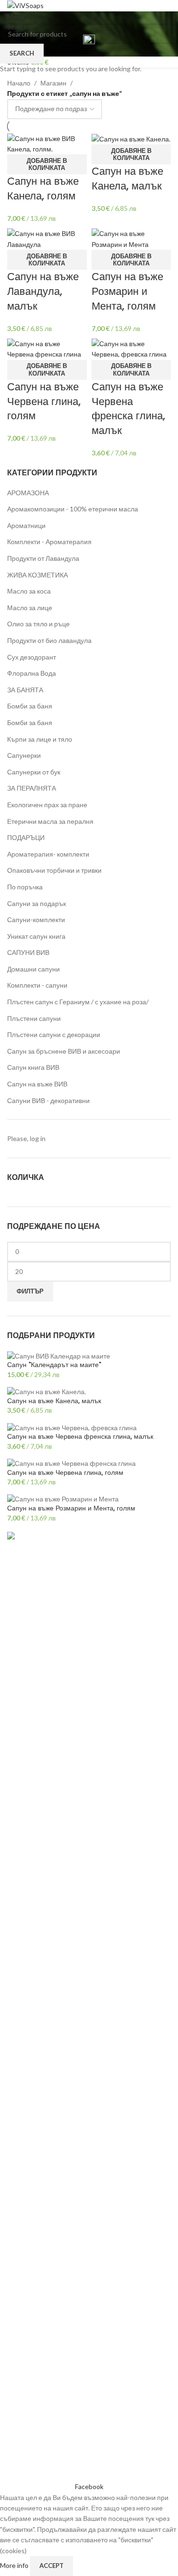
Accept (52, 2566)
